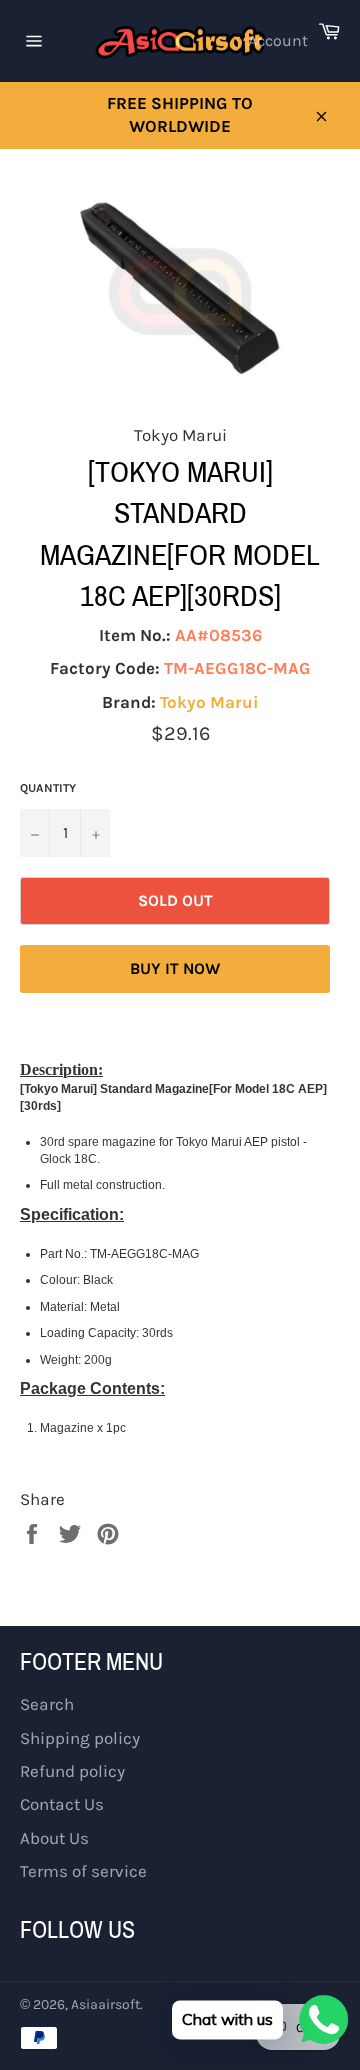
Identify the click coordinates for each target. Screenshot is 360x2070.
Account (278, 40)
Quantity (48, 788)
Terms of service (83, 1871)
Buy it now (175, 968)
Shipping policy (80, 1738)
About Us (54, 1838)
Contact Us (62, 1804)
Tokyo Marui (209, 702)
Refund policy (72, 1771)
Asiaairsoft (105, 2004)
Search (47, 1704)
